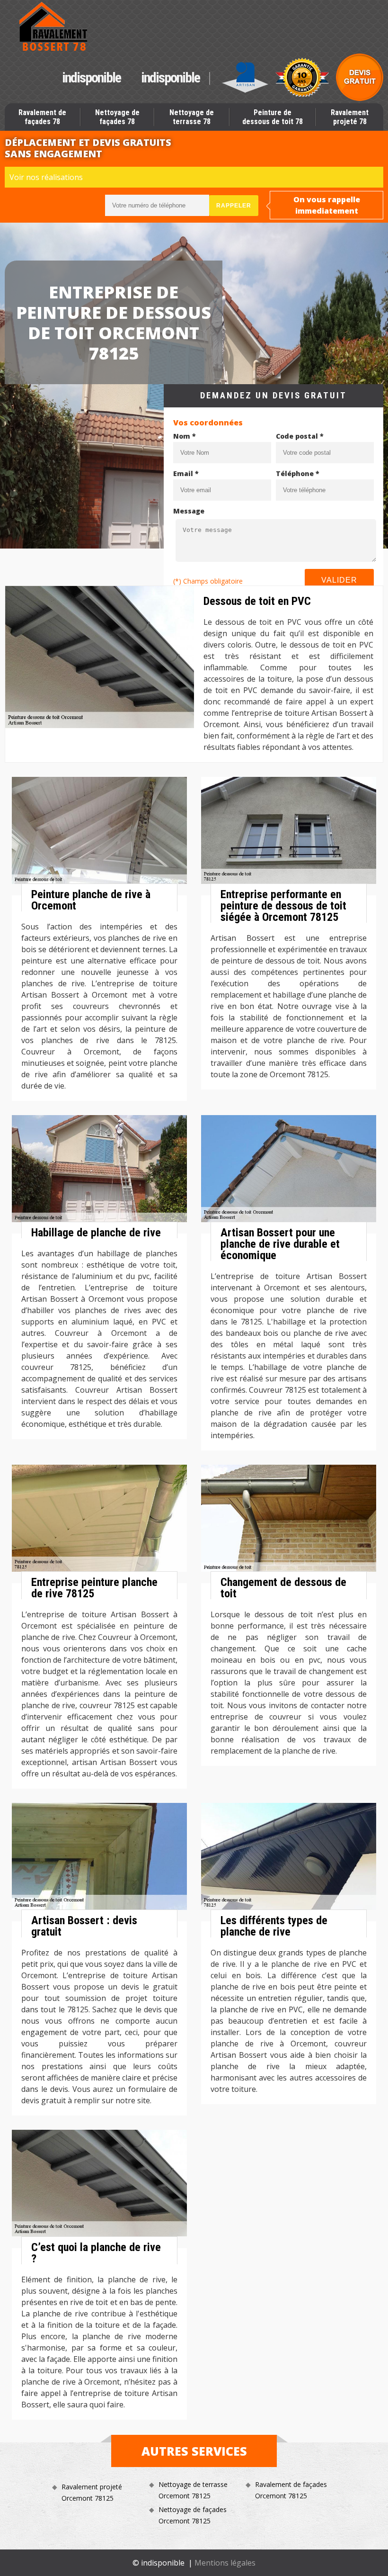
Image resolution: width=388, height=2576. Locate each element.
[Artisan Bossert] (54, 27)
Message (189, 511)
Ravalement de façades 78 (42, 117)
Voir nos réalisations (46, 177)
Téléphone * (298, 473)
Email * (186, 473)
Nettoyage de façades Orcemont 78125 (193, 2515)
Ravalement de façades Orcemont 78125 (291, 2490)
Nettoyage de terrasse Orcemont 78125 (193, 2490)
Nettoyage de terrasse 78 (192, 117)
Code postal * (300, 436)
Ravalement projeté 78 (350, 117)
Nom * (185, 436)
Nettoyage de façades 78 (117, 117)
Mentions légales (225, 2563)
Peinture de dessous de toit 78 (273, 117)
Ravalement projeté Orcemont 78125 (92, 2492)
